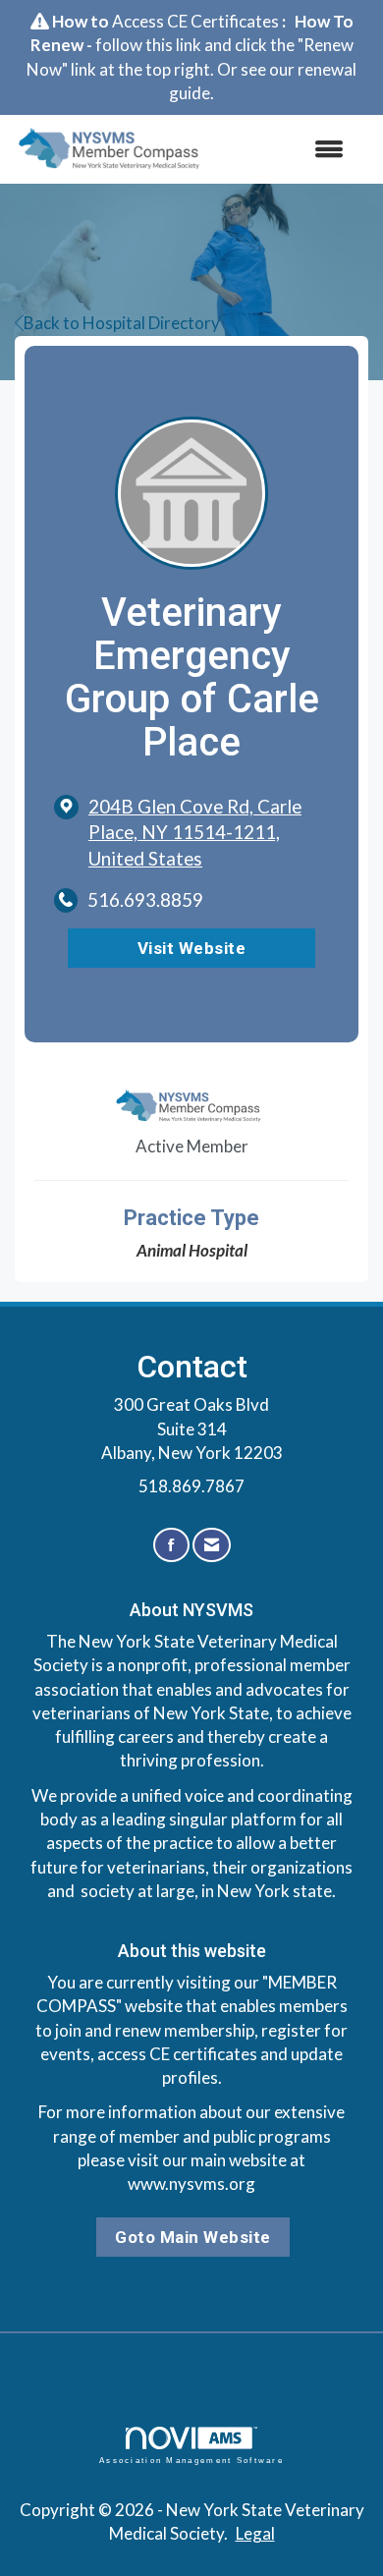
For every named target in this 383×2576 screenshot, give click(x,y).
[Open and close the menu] (287, 149)
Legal (255, 2533)
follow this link (148, 45)
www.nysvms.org (191, 2184)
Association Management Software (191, 2460)
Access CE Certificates (195, 21)
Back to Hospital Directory (122, 323)
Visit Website (192, 948)
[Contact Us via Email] (212, 1545)
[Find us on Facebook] (171, 1545)
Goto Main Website (193, 2237)
